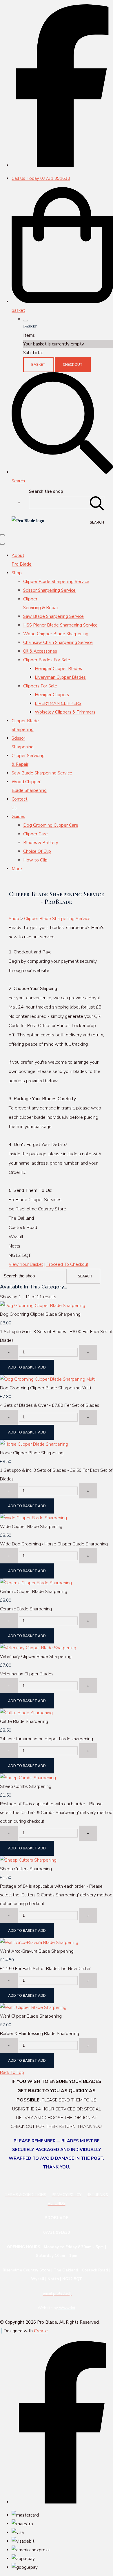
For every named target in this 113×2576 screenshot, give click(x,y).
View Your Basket (26, 1264)
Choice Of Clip (37, 851)
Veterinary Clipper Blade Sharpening (36, 1657)
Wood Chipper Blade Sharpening (56, 634)
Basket (38, 365)
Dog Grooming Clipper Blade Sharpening (40, 1314)
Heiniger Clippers (52, 695)
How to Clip (35, 860)
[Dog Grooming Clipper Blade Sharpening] (43, 1306)
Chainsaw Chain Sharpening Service (58, 642)
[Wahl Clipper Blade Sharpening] (33, 2007)
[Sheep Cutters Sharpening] (28, 1860)
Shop (17, 573)
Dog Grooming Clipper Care (51, 825)
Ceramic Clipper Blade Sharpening (34, 1592)
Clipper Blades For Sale (47, 660)
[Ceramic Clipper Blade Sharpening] (36, 1583)
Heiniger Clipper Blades (58, 669)
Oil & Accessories (40, 651)
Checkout (73, 365)
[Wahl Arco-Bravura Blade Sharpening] (39, 1943)
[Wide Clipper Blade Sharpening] (33, 1518)
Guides (18, 817)
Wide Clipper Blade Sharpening (31, 1527)
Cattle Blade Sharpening (24, 1721)
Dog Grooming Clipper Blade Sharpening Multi (45, 1388)
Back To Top (12, 2072)
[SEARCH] (97, 503)
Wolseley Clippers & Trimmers (65, 712)
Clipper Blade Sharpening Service (56, 582)
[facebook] (62, 165)
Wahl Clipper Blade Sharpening (31, 2016)
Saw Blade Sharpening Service (53, 616)
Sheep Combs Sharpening (26, 1786)
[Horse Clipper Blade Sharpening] (34, 1444)
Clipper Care (35, 834)
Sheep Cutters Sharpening (26, 1869)
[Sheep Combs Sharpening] (28, 1778)
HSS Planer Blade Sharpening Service (60, 625)
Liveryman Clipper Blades (60, 677)
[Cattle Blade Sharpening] (26, 1713)
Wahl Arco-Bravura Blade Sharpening (37, 1951)
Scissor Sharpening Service (49, 590)
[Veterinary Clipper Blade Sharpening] (38, 1648)
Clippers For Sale (40, 686)
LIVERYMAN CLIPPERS (58, 703)
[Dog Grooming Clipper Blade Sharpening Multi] (48, 1379)
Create (41, 2331)
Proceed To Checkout (67, 1264)
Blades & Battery (41, 843)
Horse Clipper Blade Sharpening (32, 1453)
